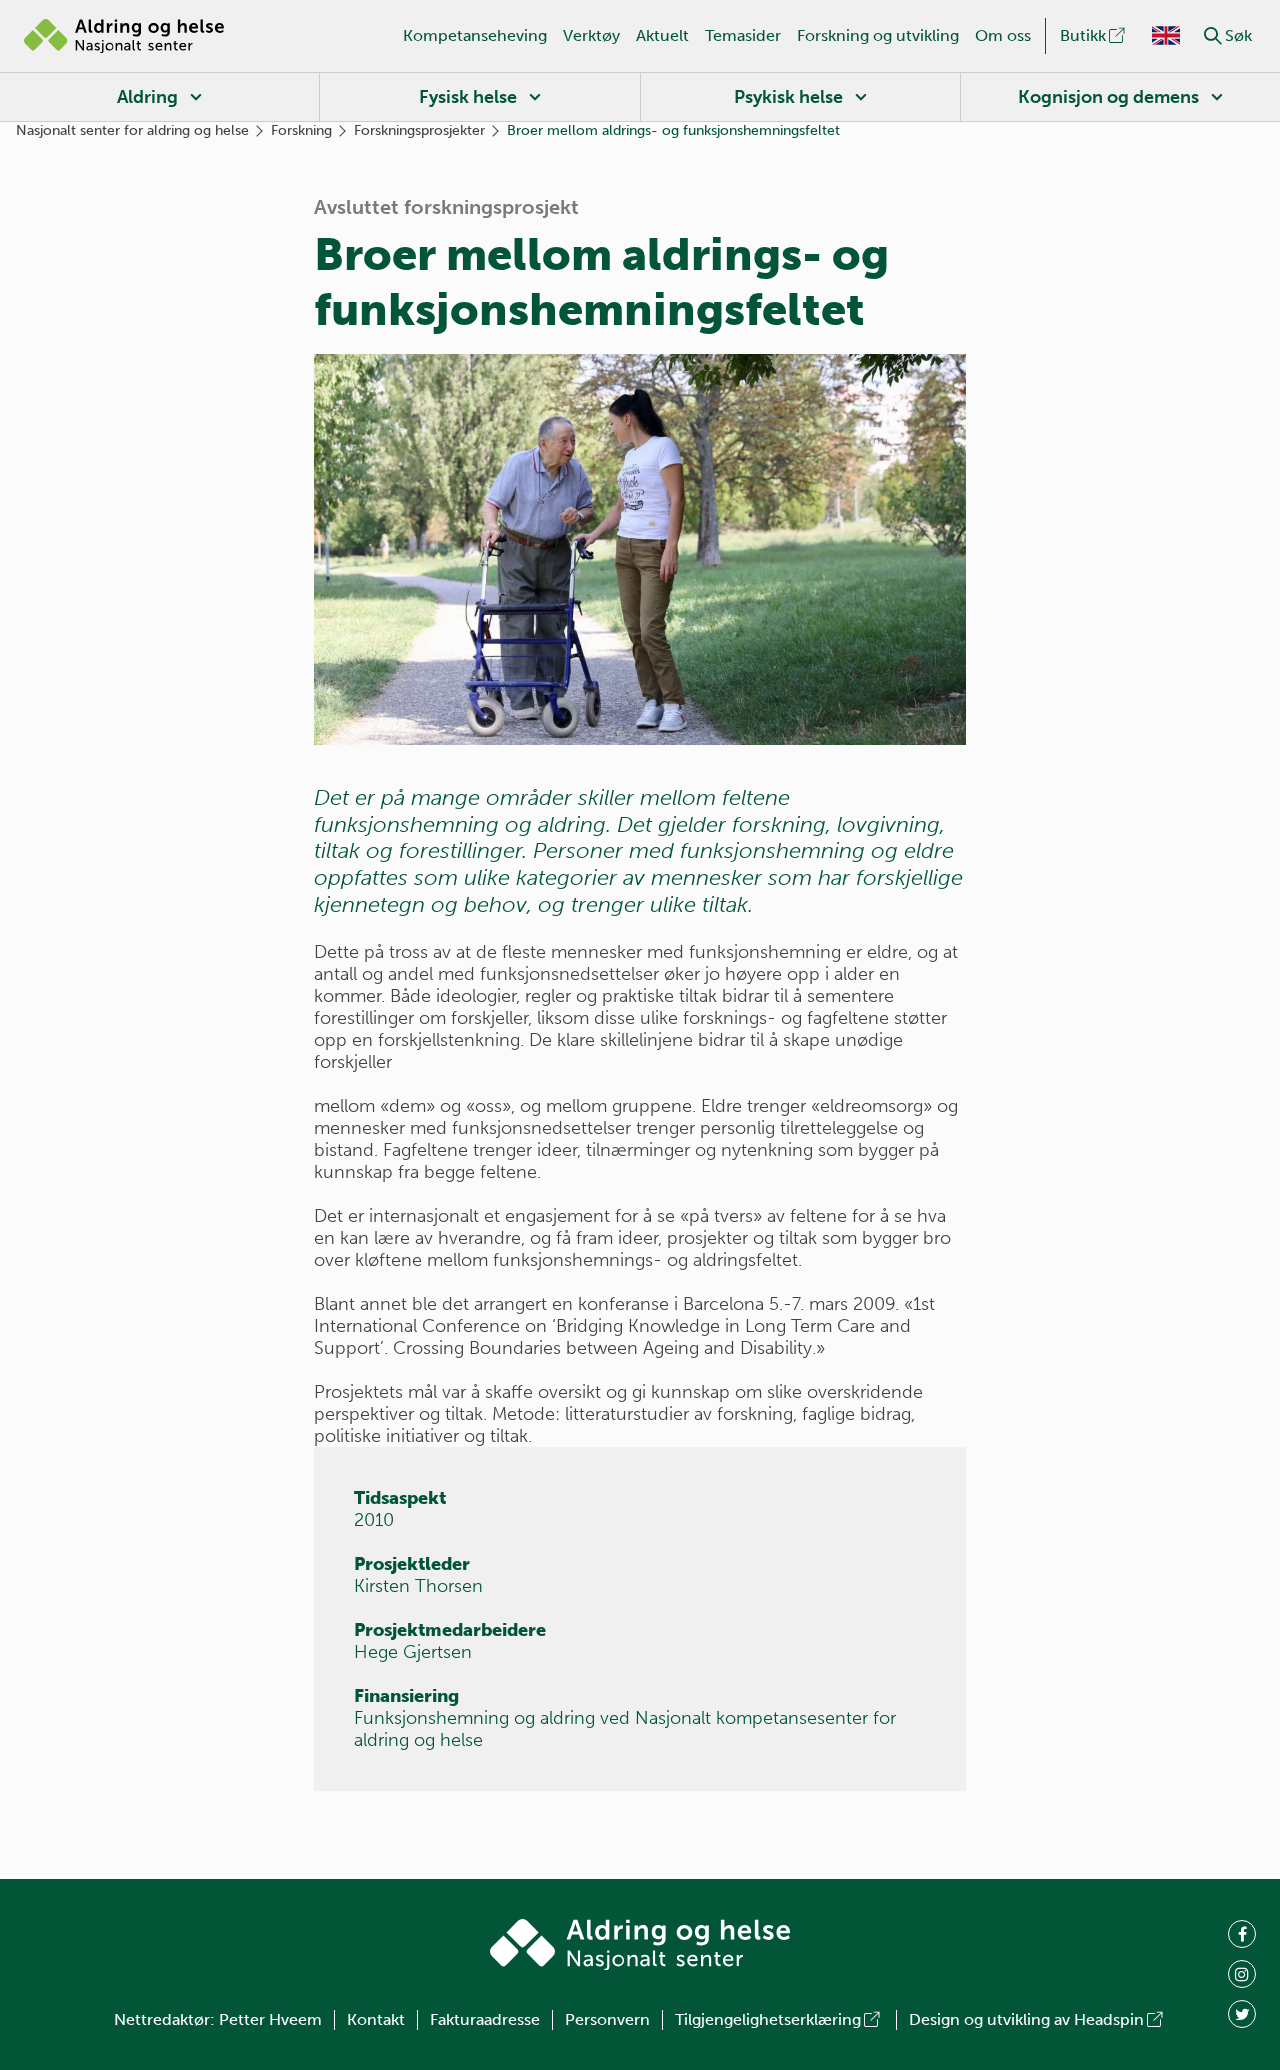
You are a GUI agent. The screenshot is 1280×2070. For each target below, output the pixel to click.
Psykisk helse (788, 97)
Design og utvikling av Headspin (1026, 2019)
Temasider (743, 35)
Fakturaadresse (485, 2019)
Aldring (147, 97)
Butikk (1083, 35)
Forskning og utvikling (878, 35)
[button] (1213, 36)
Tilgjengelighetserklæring (768, 2019)
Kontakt (376, 2019)
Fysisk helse (468, 97)
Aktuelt (662, 35)
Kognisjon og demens (1108, 97)
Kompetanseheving (475, 35)
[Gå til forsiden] (124, 36)
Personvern (607, 2019)
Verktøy (591, 35)
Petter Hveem (270, 2019)
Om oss (1003, 35)
